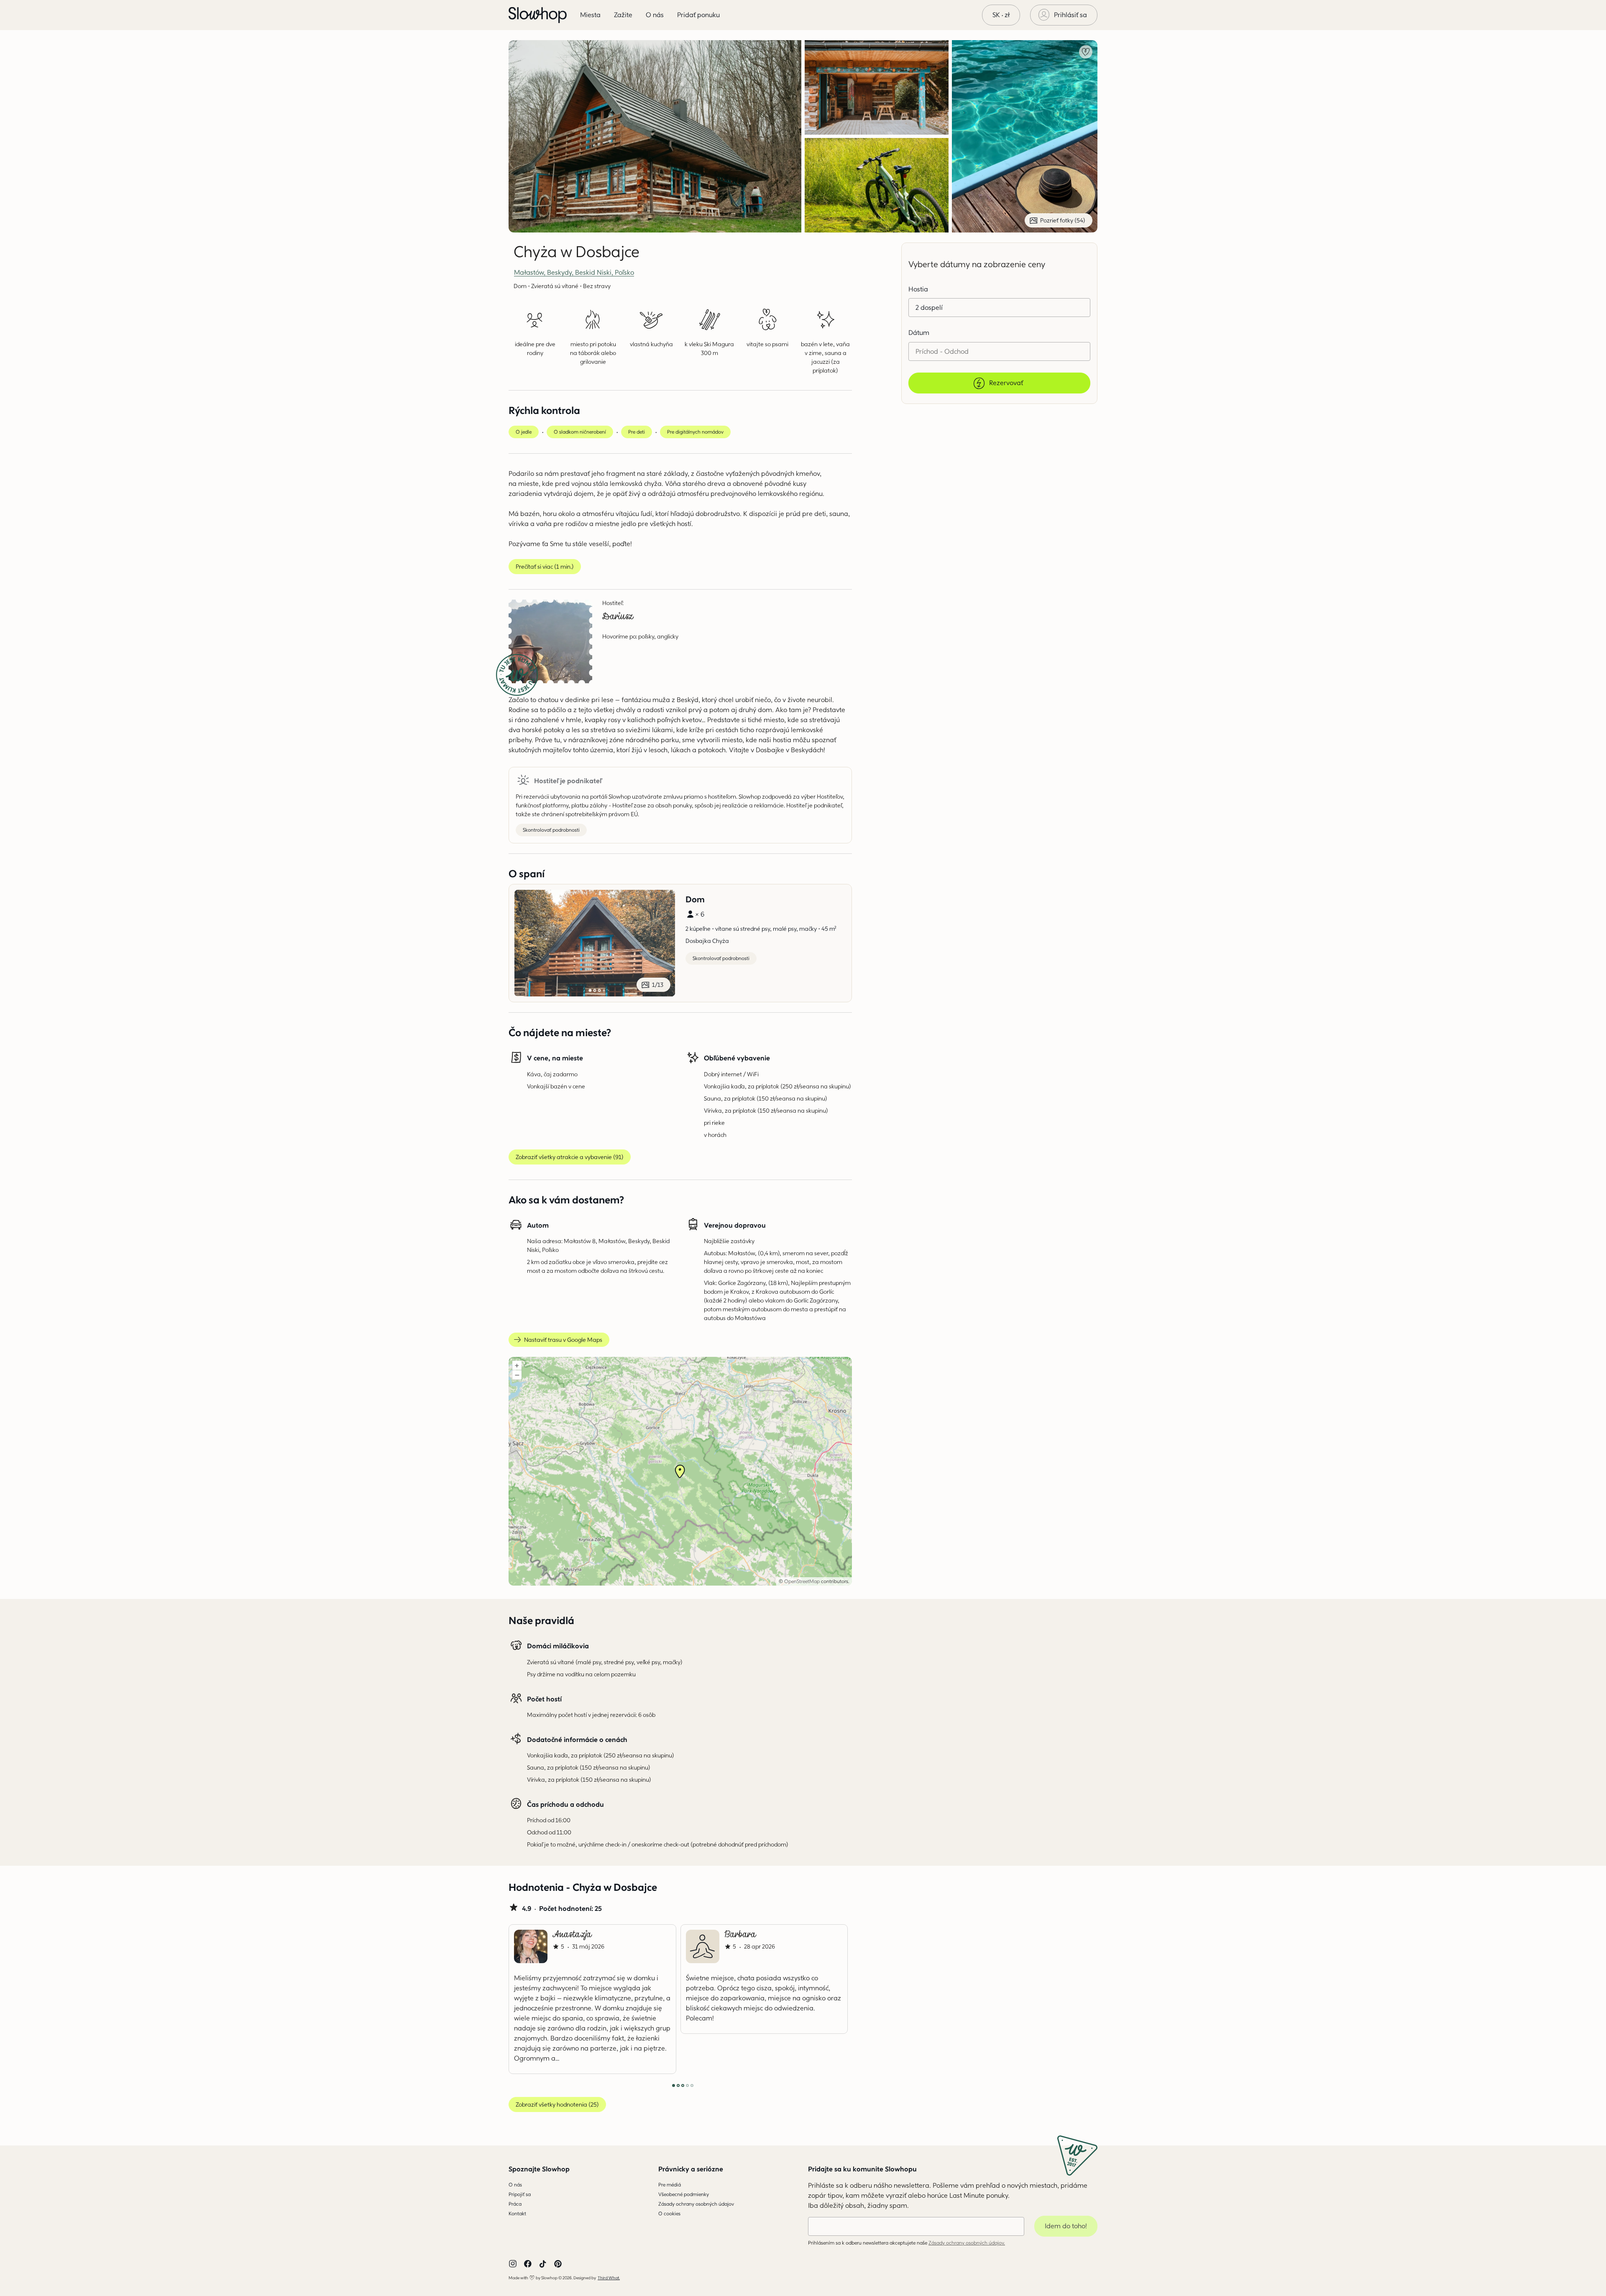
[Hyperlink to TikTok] (543, 2264)
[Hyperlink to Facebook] (528, 2264)
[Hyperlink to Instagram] (513, 2264)
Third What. (609, 2278)
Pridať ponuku (698, 15)
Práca (515, 2204)
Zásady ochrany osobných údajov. (967, 2243)
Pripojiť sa (520, 2194)
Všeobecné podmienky (684, 2194)
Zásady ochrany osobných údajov (696, 2204)
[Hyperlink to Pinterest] (558, 2264)
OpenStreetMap (802, 1581)
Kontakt (517, 2213)
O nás (515, 2185)
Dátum (919, 333)
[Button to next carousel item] (824, 1999)
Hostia (918, 289)
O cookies (669, 2213)
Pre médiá (670, 2185)
